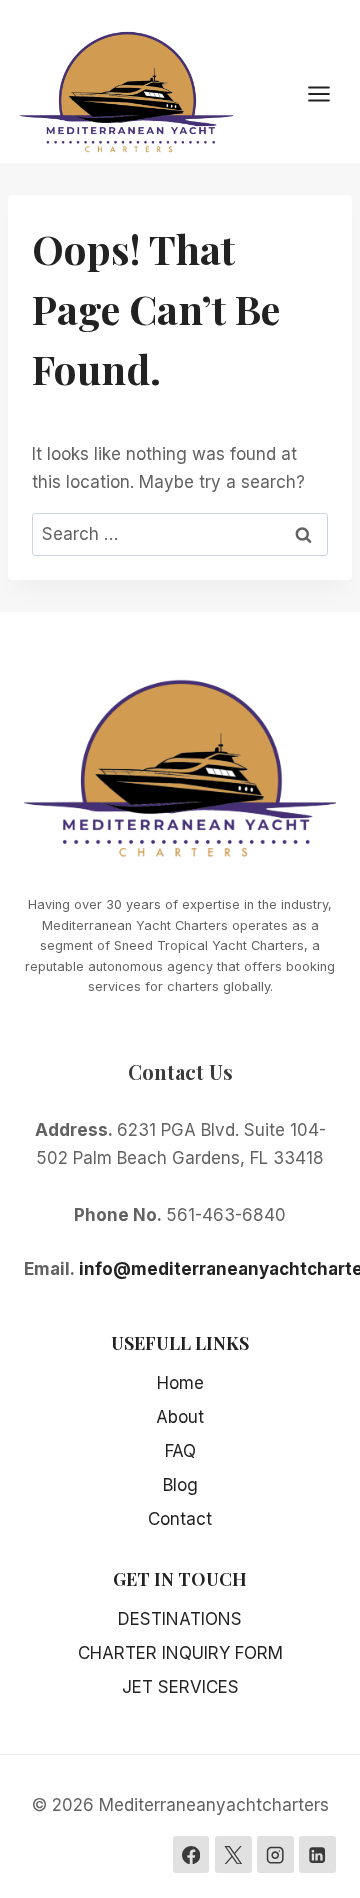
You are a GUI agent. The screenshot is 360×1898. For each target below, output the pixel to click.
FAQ (180, 1451)
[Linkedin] (317, 1854)
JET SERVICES (180, 1687)
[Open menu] (329, 93)
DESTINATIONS (180, 1619)
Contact (180, 1519)
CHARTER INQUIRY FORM (180, 1653)
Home (180, 1383)
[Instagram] (275, 1854)
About (180, 1417)
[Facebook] (191, 1854)
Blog (180, 1485)
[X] (233, 1854)
